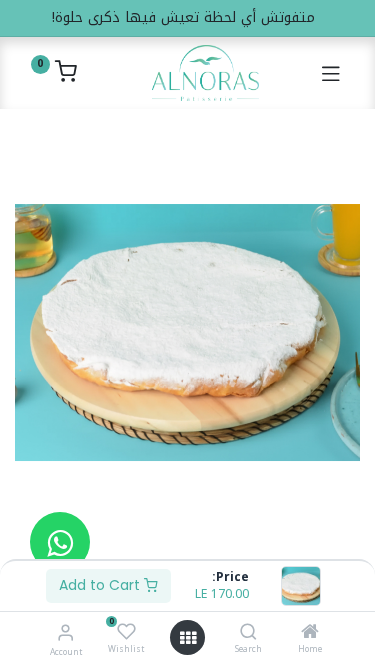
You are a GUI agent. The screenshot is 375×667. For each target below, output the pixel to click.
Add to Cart (101, 585)
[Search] (248, 633)
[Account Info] (65, 632)
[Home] (310, 633)
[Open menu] (188, 638)
